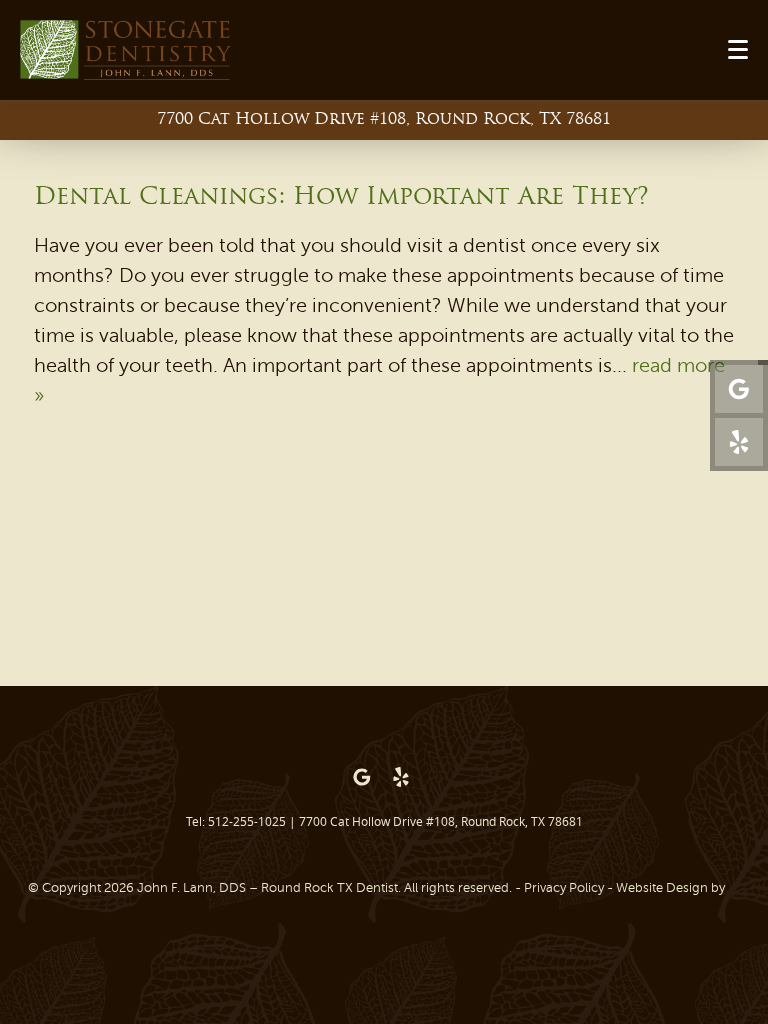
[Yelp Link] (739, 442)
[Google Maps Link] (739, 389)
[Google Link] (362, 777)
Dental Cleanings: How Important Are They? (341, 198)
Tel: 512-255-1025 (236, 821)
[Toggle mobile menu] (738, 49)
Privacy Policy (564, 888)
